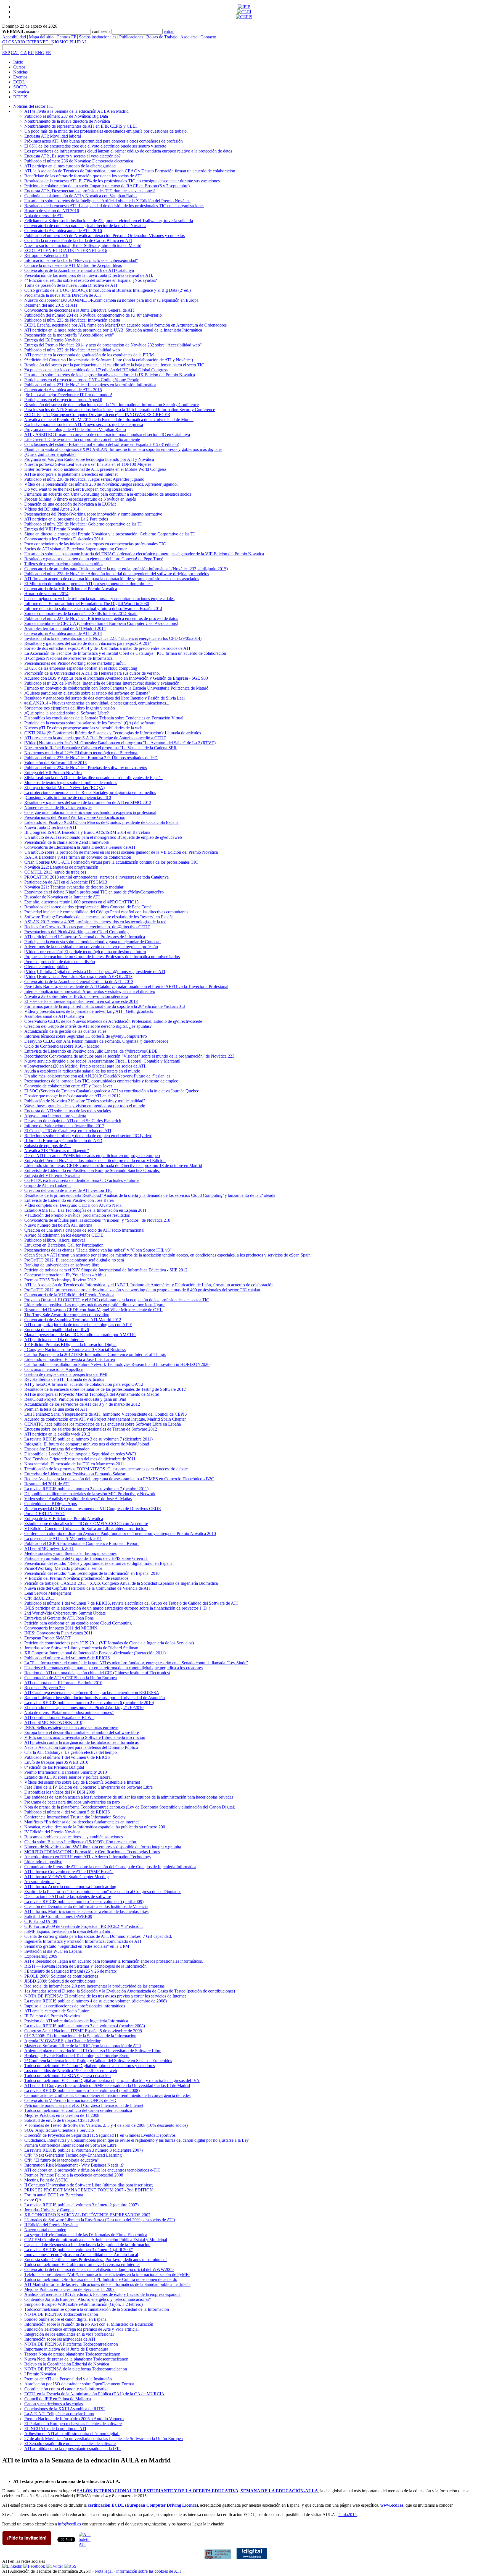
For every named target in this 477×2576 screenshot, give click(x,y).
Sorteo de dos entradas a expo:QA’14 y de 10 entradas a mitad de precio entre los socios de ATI (107, 648)
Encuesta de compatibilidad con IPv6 (57, 1330)
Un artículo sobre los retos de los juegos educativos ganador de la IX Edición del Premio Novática (110, 375)
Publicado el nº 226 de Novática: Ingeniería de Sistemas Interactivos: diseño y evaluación (102, 683)
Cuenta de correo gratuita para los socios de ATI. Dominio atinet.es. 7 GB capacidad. (98, 1936)
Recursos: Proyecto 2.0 (44, 1688)
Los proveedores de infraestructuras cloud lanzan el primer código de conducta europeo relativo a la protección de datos (128, 151)
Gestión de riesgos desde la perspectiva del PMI (66, 1374)
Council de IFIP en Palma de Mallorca (58, 2399)
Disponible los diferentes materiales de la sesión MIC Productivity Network (90, 1494)
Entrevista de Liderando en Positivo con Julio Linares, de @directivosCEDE (91, 1051)
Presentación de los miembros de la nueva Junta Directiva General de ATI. (89, 275)
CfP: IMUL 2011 (39, 1598)
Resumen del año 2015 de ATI (51, 305)
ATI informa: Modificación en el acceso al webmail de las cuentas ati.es (86, 1911)
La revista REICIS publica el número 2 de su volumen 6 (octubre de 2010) (89, 1703)
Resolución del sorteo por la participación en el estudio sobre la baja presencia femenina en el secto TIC (114, 365)
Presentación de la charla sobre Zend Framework (67, 842)
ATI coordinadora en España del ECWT (59, 1717)
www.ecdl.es (392, 2505)
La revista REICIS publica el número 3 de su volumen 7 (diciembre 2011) (88, 1439)
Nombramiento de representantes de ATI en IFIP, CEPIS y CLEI (80, 126)
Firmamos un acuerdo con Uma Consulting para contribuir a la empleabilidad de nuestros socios (108, 494)
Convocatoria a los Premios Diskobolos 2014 (64, 539)
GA (24, 53)
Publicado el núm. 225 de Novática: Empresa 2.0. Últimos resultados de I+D (91, 758)
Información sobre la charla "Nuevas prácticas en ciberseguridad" (81, 260)
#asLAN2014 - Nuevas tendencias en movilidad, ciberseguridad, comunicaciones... (97, 703)
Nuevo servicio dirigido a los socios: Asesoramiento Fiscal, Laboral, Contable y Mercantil (102, 1061)
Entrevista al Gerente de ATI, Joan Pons (59, 1618)
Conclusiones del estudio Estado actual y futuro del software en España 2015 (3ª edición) (102, 444)
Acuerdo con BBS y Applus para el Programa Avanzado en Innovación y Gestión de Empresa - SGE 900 (116, 678)
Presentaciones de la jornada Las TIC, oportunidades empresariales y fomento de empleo (101, 1081)
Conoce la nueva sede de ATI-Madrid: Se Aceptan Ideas (73, 265)
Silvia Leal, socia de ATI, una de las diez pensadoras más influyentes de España (93, 778)
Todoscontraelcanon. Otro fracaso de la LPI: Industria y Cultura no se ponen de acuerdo (101, 2279)
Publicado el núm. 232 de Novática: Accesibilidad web (72, 350)
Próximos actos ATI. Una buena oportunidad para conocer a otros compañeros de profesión (104, 141)
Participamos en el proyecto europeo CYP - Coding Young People (82, 380)
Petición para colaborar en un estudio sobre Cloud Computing (78, 1623)
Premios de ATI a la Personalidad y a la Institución (68, 2379)
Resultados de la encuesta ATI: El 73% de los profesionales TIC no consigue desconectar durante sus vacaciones (122, 181)
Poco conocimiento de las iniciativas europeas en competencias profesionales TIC (95, 544)
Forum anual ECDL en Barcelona (54, 2195)
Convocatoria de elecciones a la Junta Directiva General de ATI (79, 310)
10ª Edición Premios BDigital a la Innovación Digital (70, 1344)
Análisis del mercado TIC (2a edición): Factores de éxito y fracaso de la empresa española (102, 2294)
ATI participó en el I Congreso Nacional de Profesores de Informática (85, 937)
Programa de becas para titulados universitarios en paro (72, 1802)
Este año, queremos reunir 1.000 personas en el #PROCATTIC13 (81, 902)
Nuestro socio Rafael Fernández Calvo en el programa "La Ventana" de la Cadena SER (100, 748)
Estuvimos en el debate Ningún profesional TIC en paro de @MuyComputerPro (94, 892)
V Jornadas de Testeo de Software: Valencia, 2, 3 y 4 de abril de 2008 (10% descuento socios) (106, 2125)
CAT (15, 53)
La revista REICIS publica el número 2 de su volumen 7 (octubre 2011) (86, 1489)
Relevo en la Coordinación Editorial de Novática (67, 2364)
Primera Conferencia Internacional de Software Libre (70, 2145)
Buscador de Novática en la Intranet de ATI (62, 897)
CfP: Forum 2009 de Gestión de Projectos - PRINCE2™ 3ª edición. (84, 1926)
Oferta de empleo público (46, 967)
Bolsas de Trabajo (162, 37)
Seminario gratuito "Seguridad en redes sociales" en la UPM (77, 1946)
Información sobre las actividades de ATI (60, 2339)
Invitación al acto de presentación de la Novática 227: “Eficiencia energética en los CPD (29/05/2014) (113, 638)
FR (48, 53)
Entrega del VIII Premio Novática (54, 529)
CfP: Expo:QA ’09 (41, 1921)
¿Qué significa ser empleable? (50, 454)
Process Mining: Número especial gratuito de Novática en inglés (80, 499)
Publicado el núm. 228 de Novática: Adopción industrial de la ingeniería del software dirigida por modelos (117, 574)
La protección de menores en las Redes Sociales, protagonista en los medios (90, 792)
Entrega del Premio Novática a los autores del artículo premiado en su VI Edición (95, 1160)
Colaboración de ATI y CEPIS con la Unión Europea (71, 1678)
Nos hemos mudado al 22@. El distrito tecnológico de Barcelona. (81, 753)
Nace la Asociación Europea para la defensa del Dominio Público (81, 1747)
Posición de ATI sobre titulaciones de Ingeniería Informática (76, 2021)
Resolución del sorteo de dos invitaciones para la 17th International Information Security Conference (112, 405)
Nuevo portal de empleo (45, 2230)
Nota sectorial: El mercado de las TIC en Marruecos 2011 (74, 1464)
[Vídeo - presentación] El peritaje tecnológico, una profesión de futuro (85, 952)
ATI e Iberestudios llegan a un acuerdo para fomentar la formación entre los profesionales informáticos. (114, 1961)
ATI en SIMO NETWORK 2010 (53, 1722)
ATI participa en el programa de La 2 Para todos (66, 519)
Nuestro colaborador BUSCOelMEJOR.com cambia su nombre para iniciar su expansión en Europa (111, 300)
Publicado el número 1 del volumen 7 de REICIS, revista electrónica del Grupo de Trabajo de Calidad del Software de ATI (131, 1603)
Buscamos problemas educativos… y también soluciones (74, 1837)
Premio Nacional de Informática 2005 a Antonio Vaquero (74, 2419)
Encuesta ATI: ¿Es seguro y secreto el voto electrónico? (72, 156)
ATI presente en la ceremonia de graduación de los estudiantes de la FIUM (89, 355)
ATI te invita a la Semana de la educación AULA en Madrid (76, 111)
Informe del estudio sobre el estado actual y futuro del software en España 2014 (93, 608)
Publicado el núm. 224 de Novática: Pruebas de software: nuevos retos (86, 768)
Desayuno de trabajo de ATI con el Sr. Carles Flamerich (73, 1121)
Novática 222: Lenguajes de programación (61, 867)
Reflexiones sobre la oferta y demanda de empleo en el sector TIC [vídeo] (88, 1136)
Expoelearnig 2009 (41, 1956)
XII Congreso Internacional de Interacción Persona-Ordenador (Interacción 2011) (95, 1653)
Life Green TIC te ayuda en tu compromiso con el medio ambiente (82, 439)
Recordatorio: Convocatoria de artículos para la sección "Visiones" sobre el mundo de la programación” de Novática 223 (129, 1056)
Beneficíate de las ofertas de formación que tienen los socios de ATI (83, 176)
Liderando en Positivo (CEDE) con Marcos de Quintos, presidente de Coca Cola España (101, 822)
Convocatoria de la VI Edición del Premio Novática (69, 1295)
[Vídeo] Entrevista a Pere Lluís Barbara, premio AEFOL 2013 (78, 976)
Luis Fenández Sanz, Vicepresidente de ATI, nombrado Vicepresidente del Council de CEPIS (106, 1414)
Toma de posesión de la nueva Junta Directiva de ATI (71, 285)
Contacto (208, 37)
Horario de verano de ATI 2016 (52, 211)
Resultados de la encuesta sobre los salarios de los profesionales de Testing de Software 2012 (105, 1389)
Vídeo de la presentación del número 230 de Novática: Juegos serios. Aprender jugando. (101, 484)
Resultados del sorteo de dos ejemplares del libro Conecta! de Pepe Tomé (88, 907)
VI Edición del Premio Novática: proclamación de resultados (77, 1215)
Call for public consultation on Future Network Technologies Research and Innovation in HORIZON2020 (117, 1364)
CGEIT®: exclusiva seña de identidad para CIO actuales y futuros (82, 1180)
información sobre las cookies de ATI (149, 2571)
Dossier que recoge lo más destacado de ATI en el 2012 (72, 1096)
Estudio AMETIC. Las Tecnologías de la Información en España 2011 (85, 1210)
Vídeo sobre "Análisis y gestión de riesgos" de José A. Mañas (78, 1499)
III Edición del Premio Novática (52, 2016)
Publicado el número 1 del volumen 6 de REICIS (67, 1757)
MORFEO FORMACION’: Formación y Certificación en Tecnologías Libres (92, 1852)
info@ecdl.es (69, 2524)
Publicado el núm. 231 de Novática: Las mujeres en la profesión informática (90, 385)
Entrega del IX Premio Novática (52, 340)
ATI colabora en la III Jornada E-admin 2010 (63, 1683)
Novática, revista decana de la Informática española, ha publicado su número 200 (95, 1827)
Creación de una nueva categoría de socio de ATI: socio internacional (84, 1230)
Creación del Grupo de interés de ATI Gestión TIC (68, 1190)
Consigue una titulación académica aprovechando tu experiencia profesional (90, 812)
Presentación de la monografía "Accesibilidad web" (69, 335)
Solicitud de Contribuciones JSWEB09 (58, 1916)
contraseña (101, 31)
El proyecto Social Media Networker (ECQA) (64, 788)
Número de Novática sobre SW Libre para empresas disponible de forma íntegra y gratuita (103, 1847)
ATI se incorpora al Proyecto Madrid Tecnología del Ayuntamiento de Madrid (92, 1394)
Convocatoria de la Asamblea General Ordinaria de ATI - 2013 (79, 981)
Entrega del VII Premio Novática (53, 773)
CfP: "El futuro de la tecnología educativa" (62, 2160)
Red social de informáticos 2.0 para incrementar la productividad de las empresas (94, 1986)
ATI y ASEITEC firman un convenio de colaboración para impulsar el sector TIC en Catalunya (107, 434)
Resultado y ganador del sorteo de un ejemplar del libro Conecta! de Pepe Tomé (94, 559)
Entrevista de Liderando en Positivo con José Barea (69, 1200)
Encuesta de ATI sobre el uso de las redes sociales (67, 1111)
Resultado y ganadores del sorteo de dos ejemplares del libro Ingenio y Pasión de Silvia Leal (104, 698)
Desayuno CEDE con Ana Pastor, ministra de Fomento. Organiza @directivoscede (96, 1041)
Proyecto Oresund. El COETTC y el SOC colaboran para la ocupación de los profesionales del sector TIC (117, 1300)
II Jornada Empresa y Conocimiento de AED (63, 1141)
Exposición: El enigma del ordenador (57, 1449)
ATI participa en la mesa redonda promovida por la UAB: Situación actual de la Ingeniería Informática (113, 330)
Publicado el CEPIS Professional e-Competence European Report (81, 1543)
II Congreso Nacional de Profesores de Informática (68, 658)
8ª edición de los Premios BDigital (54, 1767)
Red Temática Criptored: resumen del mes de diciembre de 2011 (80, 1459)
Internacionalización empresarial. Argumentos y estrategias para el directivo (90, 991)
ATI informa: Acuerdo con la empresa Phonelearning (70, 1887)
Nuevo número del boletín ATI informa (58, 1225)
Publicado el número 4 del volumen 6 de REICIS (67, 1658)
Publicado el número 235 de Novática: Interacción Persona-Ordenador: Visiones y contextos (104, 236)
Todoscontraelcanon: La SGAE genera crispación (67, 2076)
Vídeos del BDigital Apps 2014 (52, 509)
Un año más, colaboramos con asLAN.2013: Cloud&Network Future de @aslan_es (97, 1076)
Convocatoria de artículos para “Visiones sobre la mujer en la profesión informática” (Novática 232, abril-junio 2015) (126, 569)
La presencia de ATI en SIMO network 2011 (63, 1538)
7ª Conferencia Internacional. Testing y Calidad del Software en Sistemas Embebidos (98, 2061)
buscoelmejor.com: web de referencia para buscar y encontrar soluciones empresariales (99, 599)
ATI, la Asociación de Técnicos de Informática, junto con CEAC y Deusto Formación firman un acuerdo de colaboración (130, 171)
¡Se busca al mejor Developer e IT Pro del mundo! (68, 395)
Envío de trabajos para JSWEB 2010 (56, 1762)
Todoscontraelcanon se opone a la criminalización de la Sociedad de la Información (97, 2309)
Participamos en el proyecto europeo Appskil (63, 400)
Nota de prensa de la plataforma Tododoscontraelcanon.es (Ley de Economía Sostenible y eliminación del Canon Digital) (130, 1807)
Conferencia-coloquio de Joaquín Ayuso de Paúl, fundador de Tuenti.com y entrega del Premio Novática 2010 (120, 1533)
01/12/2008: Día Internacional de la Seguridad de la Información (80, 2036)
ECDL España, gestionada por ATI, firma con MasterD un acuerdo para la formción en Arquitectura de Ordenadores (125, 325)
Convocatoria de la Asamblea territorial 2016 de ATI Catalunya (79, 270)
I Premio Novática (40, 2374)
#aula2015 (348, 2515)
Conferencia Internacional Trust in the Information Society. (75, 1817)
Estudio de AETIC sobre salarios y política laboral (68, 1777)
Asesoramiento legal (42, 1882)
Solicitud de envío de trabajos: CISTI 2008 (62, 2120)
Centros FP (66, 37)
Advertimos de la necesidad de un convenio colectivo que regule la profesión (91, 947)
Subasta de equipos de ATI (47, 1146)
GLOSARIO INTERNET (25, 42)
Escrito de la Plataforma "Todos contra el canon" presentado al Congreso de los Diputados (103, 1892)
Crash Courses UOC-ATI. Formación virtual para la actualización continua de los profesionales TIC (111, 862)
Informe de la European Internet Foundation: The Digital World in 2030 (87, 604)
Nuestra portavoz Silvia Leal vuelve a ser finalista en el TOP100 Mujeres (88, 464)
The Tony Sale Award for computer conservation (67, 1315)
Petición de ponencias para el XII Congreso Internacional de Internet (84, 2105)
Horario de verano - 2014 (46, 594)
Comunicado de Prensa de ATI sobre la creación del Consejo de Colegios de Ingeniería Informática (110, 1867)
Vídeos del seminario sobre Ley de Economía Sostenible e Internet (82, 1782)
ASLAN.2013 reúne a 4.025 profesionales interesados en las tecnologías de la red (95, 922)
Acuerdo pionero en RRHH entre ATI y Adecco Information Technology (88, 1857)
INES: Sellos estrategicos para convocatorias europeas (71, 1727)
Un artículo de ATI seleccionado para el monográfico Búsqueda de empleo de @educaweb (103, 837)
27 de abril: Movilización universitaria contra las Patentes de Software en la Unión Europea (104, 2439)
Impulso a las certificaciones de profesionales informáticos (75, 2006)
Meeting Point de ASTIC (46, 2180)
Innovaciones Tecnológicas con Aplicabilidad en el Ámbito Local (81, 2255)
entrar (169, 31)
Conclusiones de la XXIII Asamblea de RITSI (64, 2409)
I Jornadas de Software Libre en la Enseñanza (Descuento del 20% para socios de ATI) (100, 2220)
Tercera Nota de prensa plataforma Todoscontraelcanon (72, 2354)
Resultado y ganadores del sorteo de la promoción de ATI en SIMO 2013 (88, 802)
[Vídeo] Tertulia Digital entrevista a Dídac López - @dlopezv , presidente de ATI (95, 972)
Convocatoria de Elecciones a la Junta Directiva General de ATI (80, 847)
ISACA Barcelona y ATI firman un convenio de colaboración (78, 857)
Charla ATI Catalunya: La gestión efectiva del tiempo (71, 1752)
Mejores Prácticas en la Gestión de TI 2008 (62, 2115)
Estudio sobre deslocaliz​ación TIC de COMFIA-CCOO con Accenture (86, 1524)
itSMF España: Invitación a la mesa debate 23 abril (68, 1931)
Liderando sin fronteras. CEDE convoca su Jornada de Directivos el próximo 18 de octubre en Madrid (113, 1165)
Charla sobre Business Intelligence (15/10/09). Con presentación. (81, 1842)
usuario (32, 31)
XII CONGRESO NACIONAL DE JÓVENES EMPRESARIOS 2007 (87, 2215)
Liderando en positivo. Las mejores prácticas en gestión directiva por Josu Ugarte (95, 1305)
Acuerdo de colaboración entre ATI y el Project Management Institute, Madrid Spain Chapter (105, 1419)
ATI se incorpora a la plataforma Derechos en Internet (71, 474)
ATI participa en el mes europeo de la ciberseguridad (70, 166)
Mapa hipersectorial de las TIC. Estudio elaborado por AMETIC (80, 1335)
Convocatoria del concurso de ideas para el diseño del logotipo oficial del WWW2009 (99, 2269)
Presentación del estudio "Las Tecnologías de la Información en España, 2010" (93, 1573)
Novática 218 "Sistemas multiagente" (57, 1151)
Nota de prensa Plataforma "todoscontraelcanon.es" (69, 1712)
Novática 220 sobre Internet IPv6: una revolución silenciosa (76, 996)
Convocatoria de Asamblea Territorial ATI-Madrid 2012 (73, 1320)
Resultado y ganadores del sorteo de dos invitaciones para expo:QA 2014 (88, 643)
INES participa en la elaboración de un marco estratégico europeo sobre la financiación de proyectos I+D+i (117, 1608)
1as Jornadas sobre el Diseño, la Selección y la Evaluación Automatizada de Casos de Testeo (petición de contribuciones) (130, 1991)
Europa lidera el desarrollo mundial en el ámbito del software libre (82, 1732)
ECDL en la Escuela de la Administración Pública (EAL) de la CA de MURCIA (94, 2394)
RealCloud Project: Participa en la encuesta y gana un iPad (75, 1399)
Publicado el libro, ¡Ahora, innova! (55, 1240)
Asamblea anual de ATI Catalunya (54, 1016)
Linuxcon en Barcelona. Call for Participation (64, 1245)
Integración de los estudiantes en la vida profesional (69, 2334)
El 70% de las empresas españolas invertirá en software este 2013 (81, 1001)
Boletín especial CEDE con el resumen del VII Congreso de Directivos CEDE (93, 1509)
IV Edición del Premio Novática (52, 1832)
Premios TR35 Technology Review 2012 (60, 1280)
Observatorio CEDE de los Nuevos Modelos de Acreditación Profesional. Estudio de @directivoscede (113, 1021)
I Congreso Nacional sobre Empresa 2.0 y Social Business (75, 1349)
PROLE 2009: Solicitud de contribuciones (61, 1976)
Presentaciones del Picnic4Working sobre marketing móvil (75, 663)
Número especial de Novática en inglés (58, 807)
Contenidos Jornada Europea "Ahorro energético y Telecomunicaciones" (88, 2299)
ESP (6, 53)
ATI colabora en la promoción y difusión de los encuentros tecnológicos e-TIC (92, 2170)
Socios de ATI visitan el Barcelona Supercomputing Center (75, 549)
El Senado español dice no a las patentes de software (70, 2444)
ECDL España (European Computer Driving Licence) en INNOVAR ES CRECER (97, 415)
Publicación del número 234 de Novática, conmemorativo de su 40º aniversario (93, 315)
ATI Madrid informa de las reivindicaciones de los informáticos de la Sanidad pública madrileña (107, 2284)
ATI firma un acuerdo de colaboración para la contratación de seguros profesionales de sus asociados (112, 579)
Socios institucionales (98, 37)
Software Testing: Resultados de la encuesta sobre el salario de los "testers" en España (99, 917)
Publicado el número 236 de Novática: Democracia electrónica (79, 161)
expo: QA (33, 2200)
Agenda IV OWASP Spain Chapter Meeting (63, 2041)
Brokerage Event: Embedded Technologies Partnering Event (77, 2056)
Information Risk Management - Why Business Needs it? (74, 2165)
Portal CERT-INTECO (44, 1514)
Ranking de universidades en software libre (62, 1265)
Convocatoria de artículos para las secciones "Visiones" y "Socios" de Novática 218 (97, 1220)
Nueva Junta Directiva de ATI (50, 827)
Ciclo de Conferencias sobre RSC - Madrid (62, 1046)
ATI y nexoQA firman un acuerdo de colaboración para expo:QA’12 (84, 1384)
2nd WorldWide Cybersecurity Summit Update (65, 1613)
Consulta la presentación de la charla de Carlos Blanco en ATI (78, 240)
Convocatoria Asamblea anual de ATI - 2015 (63, 390)
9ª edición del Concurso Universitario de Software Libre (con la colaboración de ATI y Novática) (109, 360)
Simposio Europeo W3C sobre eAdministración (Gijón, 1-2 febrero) (84, 2304)
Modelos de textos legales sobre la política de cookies (71, 783)
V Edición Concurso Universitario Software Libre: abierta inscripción (85, 1737)
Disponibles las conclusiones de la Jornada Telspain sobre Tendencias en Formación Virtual (104, 718)
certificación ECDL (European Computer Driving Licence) (143, 2505)
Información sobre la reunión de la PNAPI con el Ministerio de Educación (89, 2324)
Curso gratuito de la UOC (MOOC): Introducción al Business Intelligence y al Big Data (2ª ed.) (108, 290)
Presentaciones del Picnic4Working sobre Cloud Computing (76, 932)
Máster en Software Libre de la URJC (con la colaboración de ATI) (83, 2046)
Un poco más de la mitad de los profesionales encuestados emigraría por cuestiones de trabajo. (106, 131)
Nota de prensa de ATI (44, 216)
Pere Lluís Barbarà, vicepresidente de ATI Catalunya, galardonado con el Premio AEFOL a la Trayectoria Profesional (126, 986)
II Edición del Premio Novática (51, 2225)
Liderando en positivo (43, 1862)
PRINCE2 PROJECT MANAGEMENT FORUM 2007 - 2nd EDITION (89, 2190)
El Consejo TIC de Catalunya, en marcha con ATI (68, 1131)
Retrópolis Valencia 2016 (46, 255)
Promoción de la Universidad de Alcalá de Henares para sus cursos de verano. (92, 673)
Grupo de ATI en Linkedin (47, 1185)
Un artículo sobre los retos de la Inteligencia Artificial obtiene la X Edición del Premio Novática (107, 201)
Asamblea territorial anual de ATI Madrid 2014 (65, 628)
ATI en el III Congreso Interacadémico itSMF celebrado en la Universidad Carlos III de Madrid (107, 2085)
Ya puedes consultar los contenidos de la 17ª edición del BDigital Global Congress (96, 370)
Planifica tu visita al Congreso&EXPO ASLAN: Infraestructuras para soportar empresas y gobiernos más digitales (123, 449)
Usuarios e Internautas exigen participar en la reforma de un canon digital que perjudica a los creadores (113, 1668)
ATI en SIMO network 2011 (49, 1548)
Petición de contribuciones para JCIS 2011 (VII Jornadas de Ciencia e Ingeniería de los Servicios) (109, 1643)
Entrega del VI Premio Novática (52, 1175)
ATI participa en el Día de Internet (54, 1340)
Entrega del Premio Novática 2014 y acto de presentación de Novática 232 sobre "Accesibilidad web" (113, 345)
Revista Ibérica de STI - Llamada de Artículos (64, 1379)
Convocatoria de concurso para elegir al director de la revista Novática (85, 226)
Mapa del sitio (41, 37)
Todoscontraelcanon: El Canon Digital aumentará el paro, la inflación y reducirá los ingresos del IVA (112, 2080)
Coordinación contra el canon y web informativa (66, 2389)
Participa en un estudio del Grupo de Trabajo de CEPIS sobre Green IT (86, 1558)
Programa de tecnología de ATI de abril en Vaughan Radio (75, 429)
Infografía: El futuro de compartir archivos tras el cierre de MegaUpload (87, 1444)
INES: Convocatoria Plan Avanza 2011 (58, 1633)
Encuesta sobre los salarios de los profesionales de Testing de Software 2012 (91, 1429)
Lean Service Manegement (48, 1593)
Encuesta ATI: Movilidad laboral (53, 136)
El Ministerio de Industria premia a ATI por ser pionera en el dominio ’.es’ (88, 584)
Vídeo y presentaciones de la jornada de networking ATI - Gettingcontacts (89, 1011)
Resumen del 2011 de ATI (47, 1484)
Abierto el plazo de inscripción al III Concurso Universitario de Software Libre (93, 2051)
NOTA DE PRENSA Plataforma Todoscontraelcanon (71, 2344)
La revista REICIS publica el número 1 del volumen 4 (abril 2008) (82, 2090)
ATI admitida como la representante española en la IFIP (72, 2448)
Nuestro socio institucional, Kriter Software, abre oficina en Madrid (83, 245)
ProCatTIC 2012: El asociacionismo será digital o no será (74, 1260)
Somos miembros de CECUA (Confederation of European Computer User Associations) (101, 623)
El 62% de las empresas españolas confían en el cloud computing (81, 668)
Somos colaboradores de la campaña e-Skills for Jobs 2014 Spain (81, 613)
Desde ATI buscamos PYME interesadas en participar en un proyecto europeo (92, 1156)
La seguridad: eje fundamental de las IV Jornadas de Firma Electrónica (86, 2235)
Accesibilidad (14, 37)
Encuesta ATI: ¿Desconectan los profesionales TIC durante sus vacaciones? (90, 191)
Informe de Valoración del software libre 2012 (64, 1126)
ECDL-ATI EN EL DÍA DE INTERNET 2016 (66, 250)
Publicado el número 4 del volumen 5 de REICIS (67, 1812)
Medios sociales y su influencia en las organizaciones (70, 1553)
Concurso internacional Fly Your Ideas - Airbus (65, 1275)
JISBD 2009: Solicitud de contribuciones (60, 1981)
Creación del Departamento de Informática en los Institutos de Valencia (86, 1906)
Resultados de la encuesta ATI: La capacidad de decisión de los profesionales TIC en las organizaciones (114, 206)
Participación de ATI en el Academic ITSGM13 (66, 882)
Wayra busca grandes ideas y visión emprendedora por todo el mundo (85, 1106)
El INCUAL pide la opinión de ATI (55, 2429)
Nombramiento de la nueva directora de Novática (67, 121)
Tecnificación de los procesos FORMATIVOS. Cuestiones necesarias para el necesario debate (106, 1469)
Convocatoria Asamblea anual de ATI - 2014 (63, 633)
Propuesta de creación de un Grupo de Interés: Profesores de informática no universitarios (102, 957)
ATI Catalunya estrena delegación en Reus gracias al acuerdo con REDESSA (92, 1693)
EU (31, 53)
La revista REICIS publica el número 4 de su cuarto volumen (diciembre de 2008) (96, 2001)
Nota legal (104, 2571)
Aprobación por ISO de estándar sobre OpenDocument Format (79, 2384)
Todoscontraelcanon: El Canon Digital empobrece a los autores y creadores (90, 2066)
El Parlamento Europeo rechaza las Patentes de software (73, 2424)
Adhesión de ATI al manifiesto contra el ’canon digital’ (72, 2434)
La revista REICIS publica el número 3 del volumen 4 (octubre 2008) (85, 2026)
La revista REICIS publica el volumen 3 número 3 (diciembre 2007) (84, 2150)
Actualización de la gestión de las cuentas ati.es (65, 1031)
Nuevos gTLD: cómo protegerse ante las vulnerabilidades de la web (83, 728)
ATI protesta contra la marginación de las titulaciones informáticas (81, 1742)
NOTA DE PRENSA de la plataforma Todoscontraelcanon (76, 2369)
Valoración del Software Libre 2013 (55, 763)
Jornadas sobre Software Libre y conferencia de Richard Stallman (81, 1648)
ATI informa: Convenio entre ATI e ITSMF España (69, 1872)
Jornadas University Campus (49, 2210)
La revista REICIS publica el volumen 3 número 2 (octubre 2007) (81, 2205)
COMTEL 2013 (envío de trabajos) (55, 872)
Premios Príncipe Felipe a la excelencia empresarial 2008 (74, 2175)
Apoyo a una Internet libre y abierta (55, 1116)
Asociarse (189, 37)
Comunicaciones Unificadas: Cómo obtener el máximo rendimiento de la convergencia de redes (107, 2095)
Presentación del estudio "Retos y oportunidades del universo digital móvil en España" (99, 1563)
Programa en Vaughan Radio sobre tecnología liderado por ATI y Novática (89, 459)
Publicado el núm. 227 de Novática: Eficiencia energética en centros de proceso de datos (101, 618)
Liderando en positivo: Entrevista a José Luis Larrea (70, 1359)
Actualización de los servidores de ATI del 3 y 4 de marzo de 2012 (82, 1404)
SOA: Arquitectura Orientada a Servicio (59, 2130)
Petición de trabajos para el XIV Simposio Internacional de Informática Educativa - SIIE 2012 (106, 1270)
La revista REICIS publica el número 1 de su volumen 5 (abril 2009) (84, 1901)
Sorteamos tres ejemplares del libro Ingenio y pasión (70, 708)
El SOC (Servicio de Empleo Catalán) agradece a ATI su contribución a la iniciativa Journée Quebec (112, 1091)
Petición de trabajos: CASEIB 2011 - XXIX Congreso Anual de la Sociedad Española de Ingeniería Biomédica (121, 1583)
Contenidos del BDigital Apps (51, 1504)
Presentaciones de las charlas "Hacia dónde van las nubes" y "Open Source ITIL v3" (98, 1250)
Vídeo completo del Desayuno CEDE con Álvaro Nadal (73, 1205)
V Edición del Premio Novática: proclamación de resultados (76, 1578)
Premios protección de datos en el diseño (60, 962)
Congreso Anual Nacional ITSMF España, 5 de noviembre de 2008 (83, 2031)
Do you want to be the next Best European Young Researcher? (79, 489)
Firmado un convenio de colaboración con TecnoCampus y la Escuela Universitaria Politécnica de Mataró (116, 688)
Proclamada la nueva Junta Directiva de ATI (63, 295)
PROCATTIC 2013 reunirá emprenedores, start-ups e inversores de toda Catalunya (96, 877)
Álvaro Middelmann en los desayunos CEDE (64, 1235)
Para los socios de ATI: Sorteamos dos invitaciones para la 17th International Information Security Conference (120, 410)
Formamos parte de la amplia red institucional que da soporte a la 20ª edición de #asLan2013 (105, 1006)
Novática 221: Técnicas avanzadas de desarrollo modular (74, 887)
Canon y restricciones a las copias (54, 2404)
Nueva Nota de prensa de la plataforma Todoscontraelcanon (76, 2359)
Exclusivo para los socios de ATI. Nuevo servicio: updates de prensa (84, 424)
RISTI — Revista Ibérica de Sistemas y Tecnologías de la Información (85, 1966)
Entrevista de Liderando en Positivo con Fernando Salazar (75, 1474)
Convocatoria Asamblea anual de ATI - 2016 (63, 231)
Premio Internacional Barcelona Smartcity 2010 (66, 1772)
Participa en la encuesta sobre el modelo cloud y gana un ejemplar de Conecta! (92, 942)
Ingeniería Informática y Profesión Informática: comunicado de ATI (83, 1941)
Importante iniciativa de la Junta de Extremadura (66, 2349)
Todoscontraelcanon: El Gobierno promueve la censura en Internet (82, 2264)
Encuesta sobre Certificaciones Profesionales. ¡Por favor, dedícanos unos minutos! (96, 2260)
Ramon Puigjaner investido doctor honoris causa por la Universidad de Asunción (95, 1698)
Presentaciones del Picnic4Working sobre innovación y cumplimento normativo (93, 514)
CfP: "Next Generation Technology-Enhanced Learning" (74, 2155)
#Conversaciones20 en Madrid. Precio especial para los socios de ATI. (85, 1066)
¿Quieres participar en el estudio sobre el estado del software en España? (87, 693)
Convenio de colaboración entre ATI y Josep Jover (68, 1086)
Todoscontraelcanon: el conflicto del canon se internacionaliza (78, 2110)
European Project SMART (47, 1638)
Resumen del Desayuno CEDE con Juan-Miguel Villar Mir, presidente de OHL (93, 1310)
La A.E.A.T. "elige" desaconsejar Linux (59, 2414)
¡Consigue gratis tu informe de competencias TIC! (68, 797)
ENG (40, 53)
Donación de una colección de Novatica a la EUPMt (70, 504)
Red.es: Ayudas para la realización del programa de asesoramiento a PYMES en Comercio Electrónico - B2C (119, 1479)
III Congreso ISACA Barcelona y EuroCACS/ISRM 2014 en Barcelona (87, 832)
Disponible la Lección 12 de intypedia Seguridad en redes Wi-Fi (80, 1454)
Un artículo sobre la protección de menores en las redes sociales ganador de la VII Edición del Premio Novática (121, 852)
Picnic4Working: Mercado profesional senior (63, 1568)
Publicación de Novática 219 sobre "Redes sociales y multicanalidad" (85, 1101)
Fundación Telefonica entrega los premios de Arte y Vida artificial (81, 2329)
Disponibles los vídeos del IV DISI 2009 (60, 1792)
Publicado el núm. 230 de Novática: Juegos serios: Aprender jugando (84, 479)
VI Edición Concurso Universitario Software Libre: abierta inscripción (85, 1528)
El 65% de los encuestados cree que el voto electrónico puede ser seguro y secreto (95, 146)
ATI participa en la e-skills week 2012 (57, 1434)
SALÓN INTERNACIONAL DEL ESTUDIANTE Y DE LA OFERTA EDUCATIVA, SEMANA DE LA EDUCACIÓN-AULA (198, 2491)
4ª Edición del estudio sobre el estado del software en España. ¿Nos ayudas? (91, 280)
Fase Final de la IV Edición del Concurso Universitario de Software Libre (88, 1787)
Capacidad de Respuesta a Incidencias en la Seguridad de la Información (87, 2245)
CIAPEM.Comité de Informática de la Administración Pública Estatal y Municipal (96, 2240)
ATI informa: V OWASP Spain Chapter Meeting (67, 1877)
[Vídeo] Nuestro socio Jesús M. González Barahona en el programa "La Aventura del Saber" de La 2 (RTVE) (120, 743)
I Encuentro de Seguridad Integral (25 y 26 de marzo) (71, 1971)
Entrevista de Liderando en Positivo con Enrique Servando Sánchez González (92, 1170)
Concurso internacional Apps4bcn (54, 1369)
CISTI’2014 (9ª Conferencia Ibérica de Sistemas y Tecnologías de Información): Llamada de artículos (113, 733)
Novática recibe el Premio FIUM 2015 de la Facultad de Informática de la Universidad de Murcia (109, 420)
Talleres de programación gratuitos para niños (64, 564)
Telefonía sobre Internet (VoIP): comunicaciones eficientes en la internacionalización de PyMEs (107, 2274)
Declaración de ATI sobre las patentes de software (68, 1896)
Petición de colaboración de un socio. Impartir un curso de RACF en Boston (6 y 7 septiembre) (107, 186)
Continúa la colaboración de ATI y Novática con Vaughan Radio (80, 196)
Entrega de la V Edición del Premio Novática (64, 1519)
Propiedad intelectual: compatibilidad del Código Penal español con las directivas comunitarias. (107, 912)
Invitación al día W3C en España (53, 1951)
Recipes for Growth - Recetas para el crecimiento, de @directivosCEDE (87, 927)
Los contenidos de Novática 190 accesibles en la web (71, 2071)
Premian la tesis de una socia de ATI (56, 1409)
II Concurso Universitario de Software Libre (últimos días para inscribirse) (89, 2185)
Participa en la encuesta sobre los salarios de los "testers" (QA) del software (90, 723)
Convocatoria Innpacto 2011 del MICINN (61, 1628)
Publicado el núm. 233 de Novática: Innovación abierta (72, 320)
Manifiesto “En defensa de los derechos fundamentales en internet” (82, 1822)
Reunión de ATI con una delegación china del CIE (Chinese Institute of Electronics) (97, 1673)
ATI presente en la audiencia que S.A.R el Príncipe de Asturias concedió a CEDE (95, 738)
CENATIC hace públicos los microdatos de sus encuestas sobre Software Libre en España (103, 1424)
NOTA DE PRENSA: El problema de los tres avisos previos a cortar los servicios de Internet (105, 1996)
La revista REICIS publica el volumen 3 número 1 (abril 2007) (79, 2250)
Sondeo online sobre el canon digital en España (65, 2319)
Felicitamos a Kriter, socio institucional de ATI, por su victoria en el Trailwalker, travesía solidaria (109, 221)
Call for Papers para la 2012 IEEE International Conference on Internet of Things (95, 1354)
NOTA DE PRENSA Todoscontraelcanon (61, 2314)
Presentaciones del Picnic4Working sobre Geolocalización (75, 817)
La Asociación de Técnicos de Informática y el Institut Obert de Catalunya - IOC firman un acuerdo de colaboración (125, 653)
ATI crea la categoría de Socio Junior (56, 2011)
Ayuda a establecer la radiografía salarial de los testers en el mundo (82, 1071)
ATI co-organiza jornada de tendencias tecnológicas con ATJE (78, 1325)
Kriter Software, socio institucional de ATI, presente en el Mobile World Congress (95, 469)
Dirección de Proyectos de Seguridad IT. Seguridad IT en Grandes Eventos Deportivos (100, 2135)
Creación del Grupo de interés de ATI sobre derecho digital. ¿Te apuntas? (88, 1026)
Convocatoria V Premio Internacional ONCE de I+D (70, 2100)
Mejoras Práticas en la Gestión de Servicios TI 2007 (69, 2289)
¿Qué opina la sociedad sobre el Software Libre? (67, 713)
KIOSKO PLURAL (69, 42)
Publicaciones (131, 37)
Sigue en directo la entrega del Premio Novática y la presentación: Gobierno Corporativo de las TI (109, 534)
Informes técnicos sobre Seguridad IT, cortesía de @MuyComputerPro (86, 1036)
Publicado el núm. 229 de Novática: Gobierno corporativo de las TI (83, 524)
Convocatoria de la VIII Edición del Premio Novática (71, 589)
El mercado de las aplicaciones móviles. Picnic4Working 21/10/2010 (84, 1708)
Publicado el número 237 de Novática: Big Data (66, 116)
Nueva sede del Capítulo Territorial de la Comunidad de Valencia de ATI (87, 1588)
